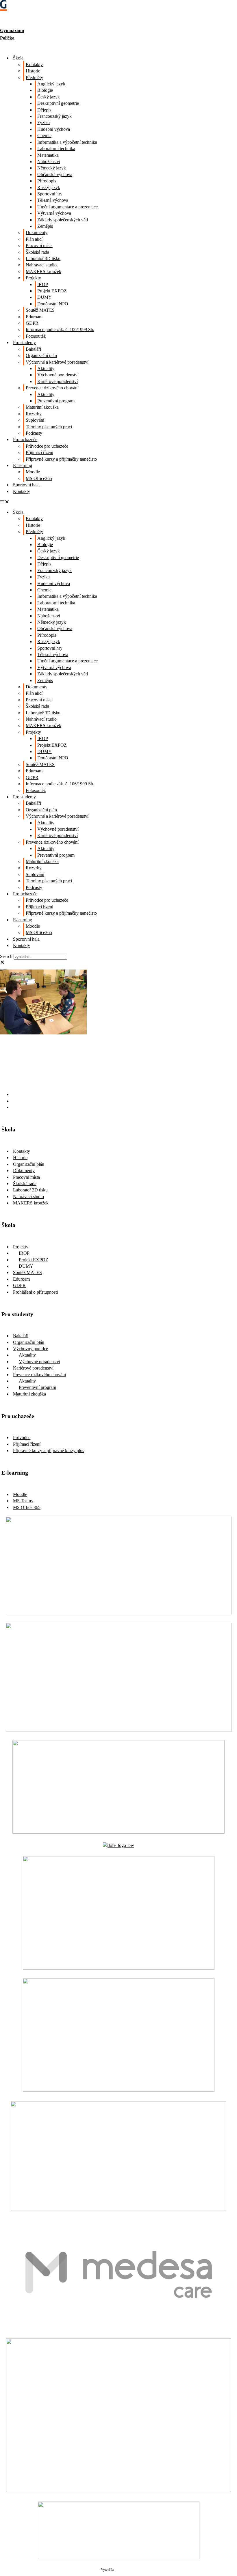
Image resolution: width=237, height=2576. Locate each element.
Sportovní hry (50, 194)
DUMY (45, 297)
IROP (43, 284)
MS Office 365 (27, 1507)
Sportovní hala (26, 485)
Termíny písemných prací (49, 427)
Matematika (48, 155)
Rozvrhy (34, 414)
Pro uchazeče (25, 439)
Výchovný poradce (30, 1349)
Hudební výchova (54, 129)
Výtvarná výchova (54, 213)
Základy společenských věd (63, 220)
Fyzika (43, 123)
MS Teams (23, 1501)
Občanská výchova (55, 174)
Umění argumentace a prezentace (67, 207)
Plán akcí (34, 239)
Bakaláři (33, 349)
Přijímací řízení (39, 452)
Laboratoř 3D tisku (43, 258)
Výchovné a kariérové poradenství (57, 362)
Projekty (33, 278)
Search (6, 956)
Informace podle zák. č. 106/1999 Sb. (60, 329)
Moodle (33, 472)
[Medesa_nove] (119, 2328)
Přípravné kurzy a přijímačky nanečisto (61, 459)
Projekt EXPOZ (52, 291)
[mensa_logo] (119, 2090)
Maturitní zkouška (42, 407)
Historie (33, 71)
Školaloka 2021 (125, 2570)
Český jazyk (49, 97)
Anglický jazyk (51, 84)
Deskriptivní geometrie (58, 103)
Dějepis (44, 110)
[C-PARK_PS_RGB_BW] (118, 2490)
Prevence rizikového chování (52, 388)
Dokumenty (37, 232)
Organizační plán (41, 355)
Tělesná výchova (53, 200)
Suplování (35, 420)
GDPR (32, 323)
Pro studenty (24, 342)
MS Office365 (39, 478)
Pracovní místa (39, 245)
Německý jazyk (52, 168)
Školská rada (37, 252)
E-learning (23, 465)
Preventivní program (56, 401)
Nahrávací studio (41, 265)
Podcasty (34, 433)
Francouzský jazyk (54, 116)
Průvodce (22, 1438)
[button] (118, 502)
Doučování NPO (53, 304)
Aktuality (46, 368)
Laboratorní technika (56, 148)
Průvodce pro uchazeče (47, 446)
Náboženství (49, 161)
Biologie (45, 90)
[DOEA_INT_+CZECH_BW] (118, 1845)
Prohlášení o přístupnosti (35, 1292)
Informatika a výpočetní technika (67, 142)
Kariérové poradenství (58, 381)
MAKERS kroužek (43, 271)
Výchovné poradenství (58, 375)
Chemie (44, 136)
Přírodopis (47, 181)
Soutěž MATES (40, 310)
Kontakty (34, 65)
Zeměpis (45, 226)
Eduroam (34, 317)
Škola (18, 58)
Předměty (34, 77)
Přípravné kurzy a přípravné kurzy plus (49, 1450)
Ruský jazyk (49, 187)
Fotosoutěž (36, 336)
